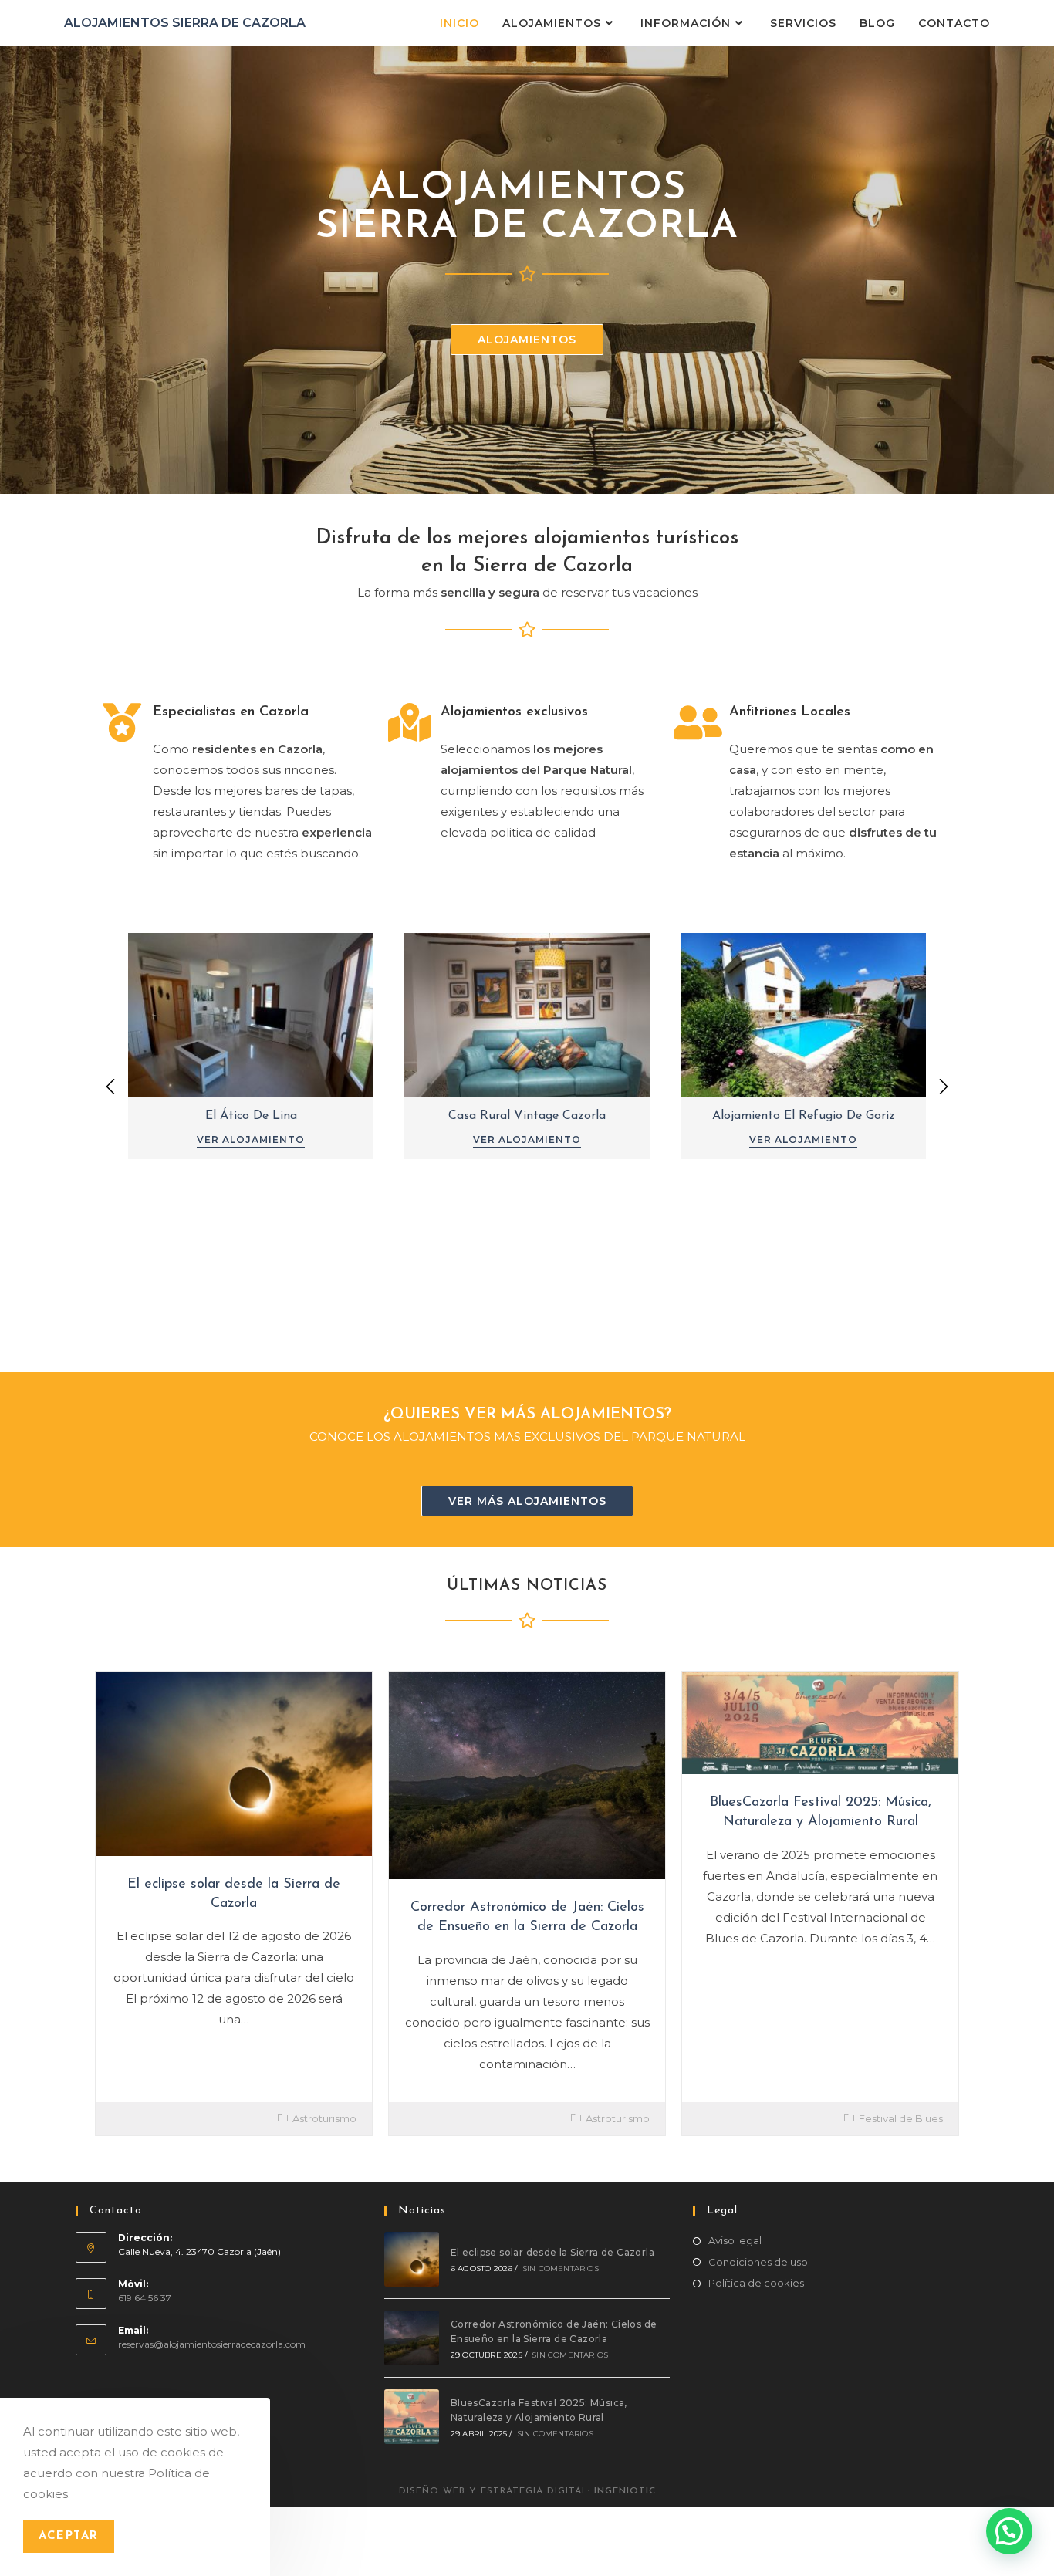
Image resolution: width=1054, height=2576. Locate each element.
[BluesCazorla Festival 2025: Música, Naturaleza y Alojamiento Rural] (412, 2417)
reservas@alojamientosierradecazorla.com (212, 2344)
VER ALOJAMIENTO (251, 1139)
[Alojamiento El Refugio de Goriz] (803, 1013)
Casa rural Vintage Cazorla (527, 1116)
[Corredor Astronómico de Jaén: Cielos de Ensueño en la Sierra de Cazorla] (412, 2338)
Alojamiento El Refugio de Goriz (804, 1116)
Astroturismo (324, 2118)
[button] (944, 1087)
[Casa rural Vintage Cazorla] (527, 1013)
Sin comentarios (561, 2268)
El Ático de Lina (251, 1116)
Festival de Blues (901, 2118)
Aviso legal (735, 2240)
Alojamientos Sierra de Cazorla (185, 23)
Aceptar (69, 2536)
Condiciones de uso (758, 2262)
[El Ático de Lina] (251, 1013)
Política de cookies (756, 2283)
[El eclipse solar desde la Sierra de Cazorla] (412, 2259)
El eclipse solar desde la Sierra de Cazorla (552, 2252)
